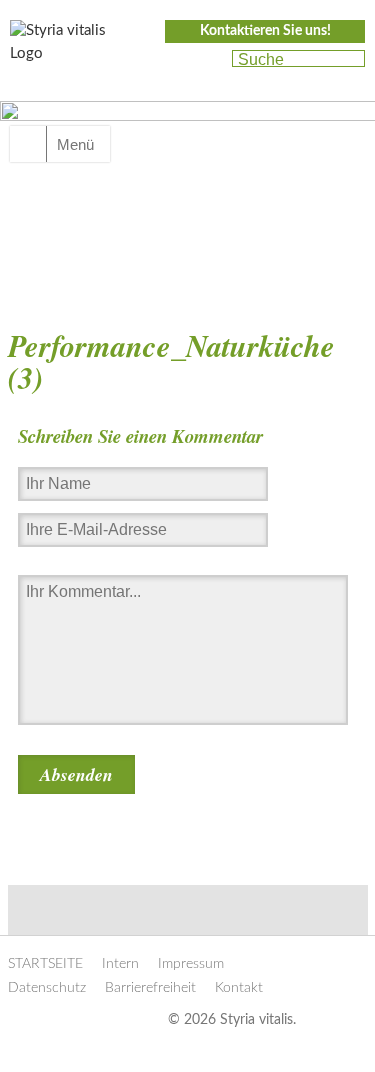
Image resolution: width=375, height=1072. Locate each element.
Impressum (191, 964)
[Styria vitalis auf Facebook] (173, 60)
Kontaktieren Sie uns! (265, 31)
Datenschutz (47, 988)
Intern (120, 964)
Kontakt (239, 988)
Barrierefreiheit (150, 988)
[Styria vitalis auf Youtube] (207, 60)
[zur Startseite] (70, 48)
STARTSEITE (45, 964)
